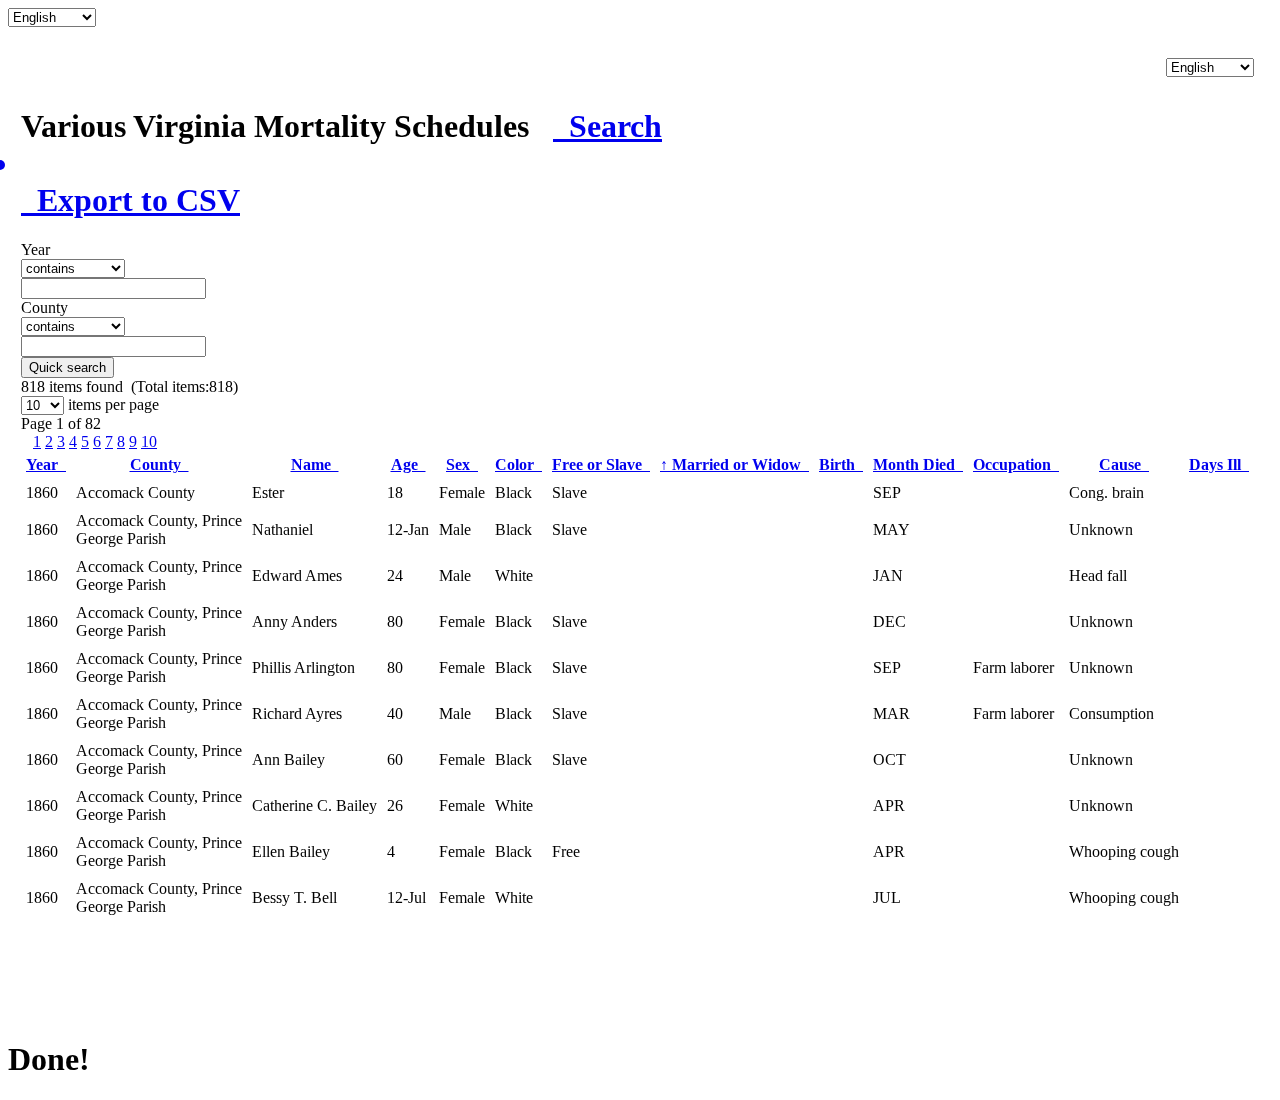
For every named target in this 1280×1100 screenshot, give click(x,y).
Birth (841, 464)
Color (518, 464)
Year (46, 464)
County (159, 464)
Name (315, 464)
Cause (1124, 464)
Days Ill (1219, 464)
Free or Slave (601, 464)
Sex (462, 464)
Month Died (918, 464)
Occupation (1016, 464)
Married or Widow (734, 464)
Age (408, 464)
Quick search (67, 367)
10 (149, 441)
